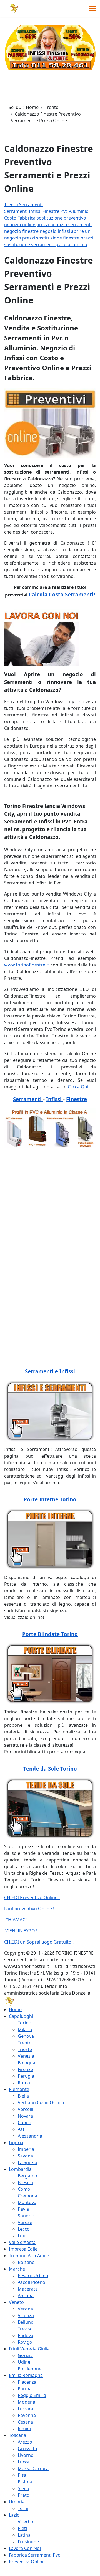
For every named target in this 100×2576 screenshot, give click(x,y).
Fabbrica (27, 218)
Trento (25, 2043)
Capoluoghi (21, 2016)
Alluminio (79, 211)
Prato (24, 2495)
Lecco (24, 2229)
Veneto (16, 2302)
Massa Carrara (33, 2468)
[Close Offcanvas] (23, 2001)
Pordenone (30, 2369)
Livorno (26, 2455)
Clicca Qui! (79, 1087)
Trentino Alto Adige (29, 2256)
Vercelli (25, 2109)
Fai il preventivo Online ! (29, 1909)
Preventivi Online (27, 2562)
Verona (25, 2309)
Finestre (52, 211)
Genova (26, 2036)
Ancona (26, 2296)
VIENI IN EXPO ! (21, 1931)
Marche (17, 2269)
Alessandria (30, 2136)
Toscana (17, 2435)
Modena (27, 2402)
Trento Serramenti (23, 205)
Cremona (27, 2196)
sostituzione (50, 218)
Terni (23, 2508)
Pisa (22, 2475)
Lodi (22, 2236)
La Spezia (27, 2162)
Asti (22, 2129)
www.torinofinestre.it (27, 965)
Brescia (25, 2182)
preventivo (75, 218)
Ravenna (27, 2415)
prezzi (43, 225)
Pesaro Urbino (33, 2276)
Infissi (36, 211)
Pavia (23, 2209)
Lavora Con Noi (25, 2548)
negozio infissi (55, 231)
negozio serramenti (71, 225)
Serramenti (17, 211)
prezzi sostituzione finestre (51, 238)
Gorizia (25, 2355)
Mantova (27, 2202)
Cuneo (25, 2123)
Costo (11, 218)
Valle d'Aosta (22, 2242)
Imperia (26, 2149)
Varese (25, 2222)
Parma (25, 2389)
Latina (24, 2535)
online (29, 225)
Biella (23, 2096)
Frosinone (28, 2542)
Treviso (25, 2329)
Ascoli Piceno (32, 2282)
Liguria (16, 2143)
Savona (25, 2156)
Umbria (17, 2502)
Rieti (22, 2528)
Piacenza (27, 2382)
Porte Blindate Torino (50, 1634)
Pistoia (25, 2482)
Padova (26, 2335)
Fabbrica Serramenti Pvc (34, 2555)
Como (24, 2189)
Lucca (24, 2462)
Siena (23, 2488)
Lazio (14, 2515)
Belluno (26, 2322)
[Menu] (92, 8)
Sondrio (26, 2216)
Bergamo (27, 2176)
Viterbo (26, 2522)
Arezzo (25, 2442)
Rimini (24, 2429)
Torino (25, 2023)
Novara (25, 2116)
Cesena (25, 2422)
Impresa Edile (23, 2249)
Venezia (26, 2056)
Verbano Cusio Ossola (41, 2103)
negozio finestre (22, 231)
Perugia (26, 2076)
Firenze (25, 2069)
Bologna (27, 2063)
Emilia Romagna (26, 2375)
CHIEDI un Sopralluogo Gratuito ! (39, 1942)
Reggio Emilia (32, 2395)
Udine (24, 2362)
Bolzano (26, 2262)
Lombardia (20, 2169)
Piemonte (19, 2089)
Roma (24, 2083)
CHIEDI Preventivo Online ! (32, 1897)
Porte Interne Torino (50, 1499)
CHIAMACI (15, 1920)
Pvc (65, 211)
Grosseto (27, 2449)
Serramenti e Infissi (50, 1371)
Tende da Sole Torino (50, 1768)
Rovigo (25, 2342)
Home (15, 2009)
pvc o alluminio (71, 244)
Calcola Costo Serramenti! (62, 594)
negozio (13, 225)
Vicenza (26, 2315)
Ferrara (26, 2409)
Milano (25, 2029)
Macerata (28, 2289)
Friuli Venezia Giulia (29, 2349)
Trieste (25, 2049)
